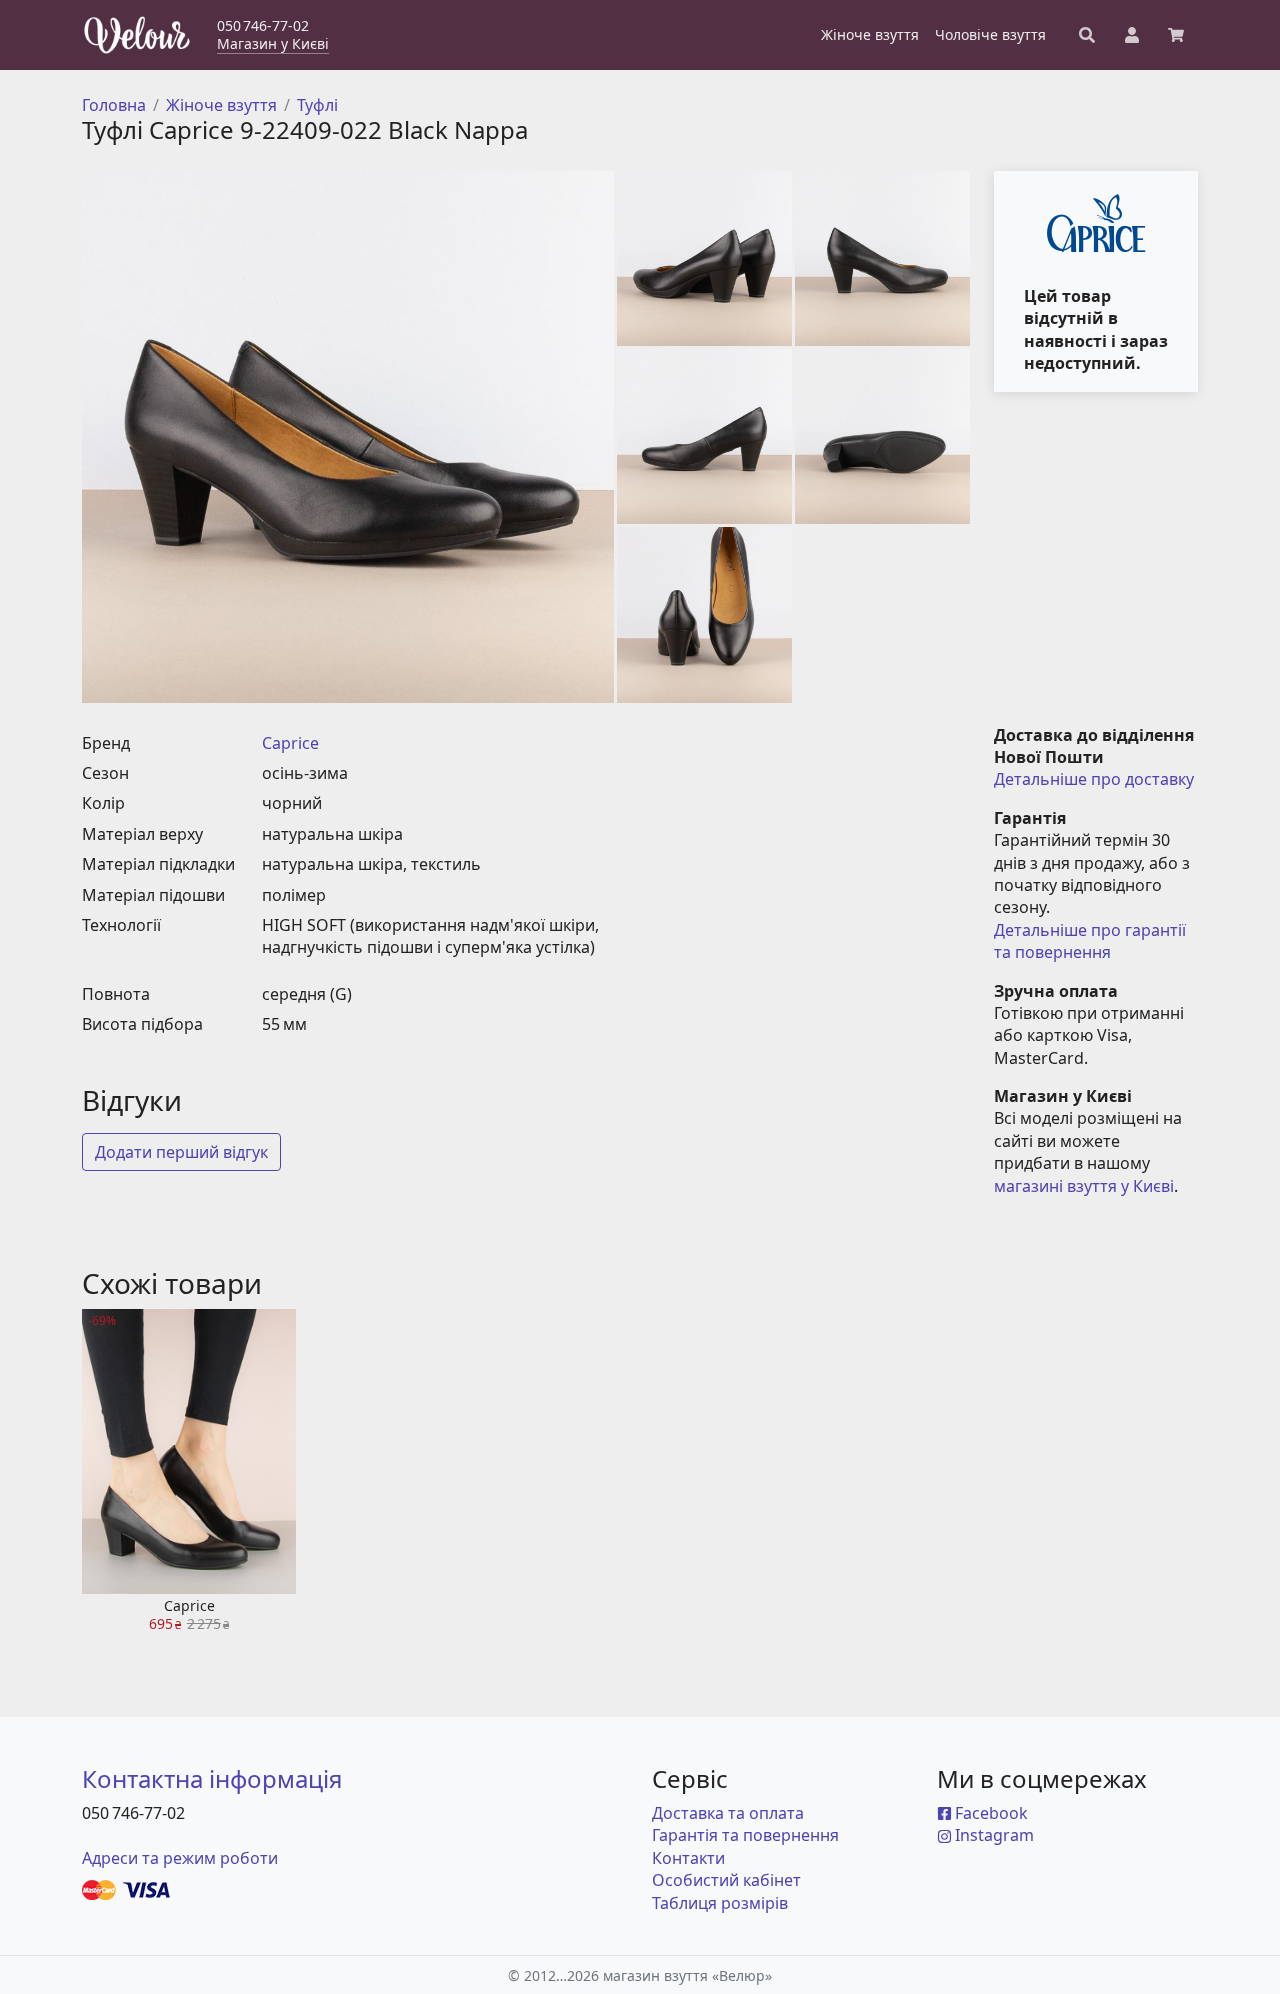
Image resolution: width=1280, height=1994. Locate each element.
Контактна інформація (212, 1778)
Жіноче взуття (221, 105)
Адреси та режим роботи (180, 1858)
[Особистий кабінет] (1132, 35)
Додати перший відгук (181, 1152)
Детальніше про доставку (1094, 779)
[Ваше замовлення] (1176, 35)
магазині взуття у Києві (1084, 1186)
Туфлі (317, 105)
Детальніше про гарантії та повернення (1092, 941)
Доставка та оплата (728, 1813)
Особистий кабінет (726, 1880)
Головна (114, 105)
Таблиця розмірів (720, 1903)
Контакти (688, 1858)
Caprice (290, 743)
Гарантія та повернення (745, 1835)
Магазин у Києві (273, 43)
